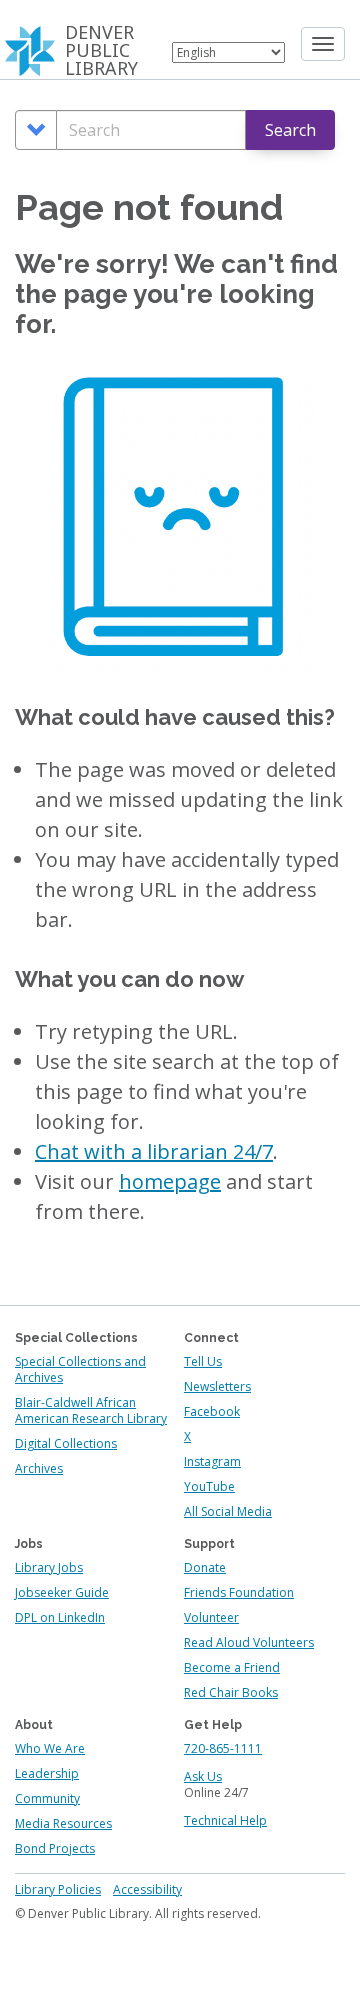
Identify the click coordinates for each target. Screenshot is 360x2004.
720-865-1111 (223, 1748)
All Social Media (228, 1511)
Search (290, 130)
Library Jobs (49, 1567)
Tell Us (203, 1361)
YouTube (209, 1486)
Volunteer (211, 1617)
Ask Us (203, 1776)
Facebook (212, 1411)
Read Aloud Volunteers (249, 1642)
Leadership (47, 1773)
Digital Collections (66, 1443)
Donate (205, 1567)
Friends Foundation (239, 1592)
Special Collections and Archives (80, 1369)
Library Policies (58, 1889)
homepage (170, 1181)
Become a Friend (232, 1667)
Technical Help (225, 1820)
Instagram (212, 1461)
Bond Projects (55, 1848)
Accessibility (147, 1889)
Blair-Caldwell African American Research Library (91, 1410)
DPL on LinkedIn (60, 1617)
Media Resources (63, 1823)
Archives (39, 1468)
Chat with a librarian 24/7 (154, 1151)
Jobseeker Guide (62, 1592)
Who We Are (50, 1748)
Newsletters (217, 1386)
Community (47, 1798)
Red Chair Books (231, 1692)
